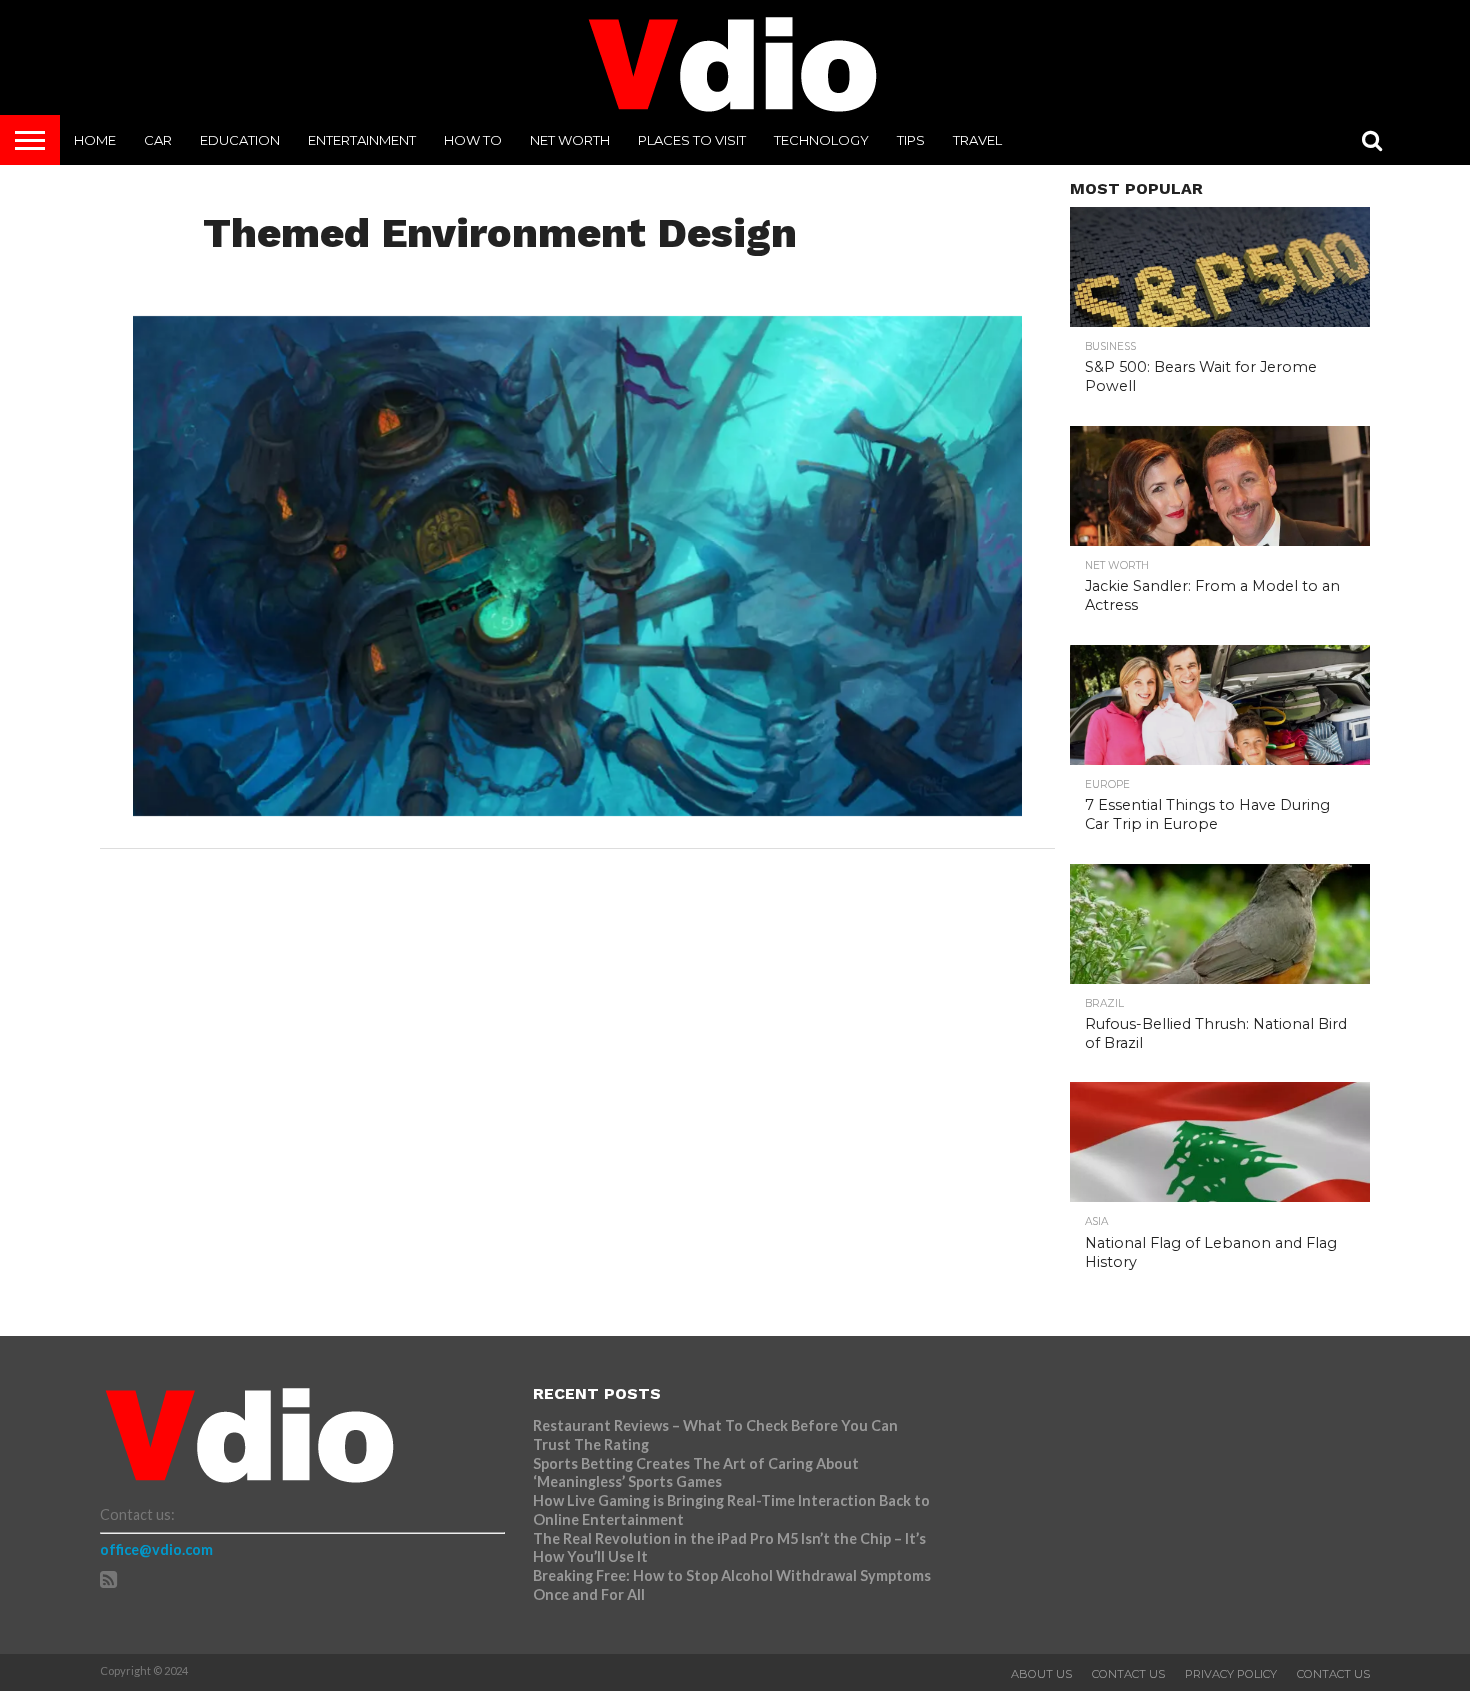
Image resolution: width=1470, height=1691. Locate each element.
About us (1041, 1674)
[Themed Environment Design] (577, 809)
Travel (977, 140)
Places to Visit (692, 140)
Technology (821, 140)
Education (240, 140)
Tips (911, 140)
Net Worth (570, 140)
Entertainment (362, 140)
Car (158, 140)
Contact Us (1128, 1674)
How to (473, 140)
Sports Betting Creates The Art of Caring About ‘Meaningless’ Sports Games (696, 1473)
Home (95, 140)
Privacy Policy (1231, 1674)
